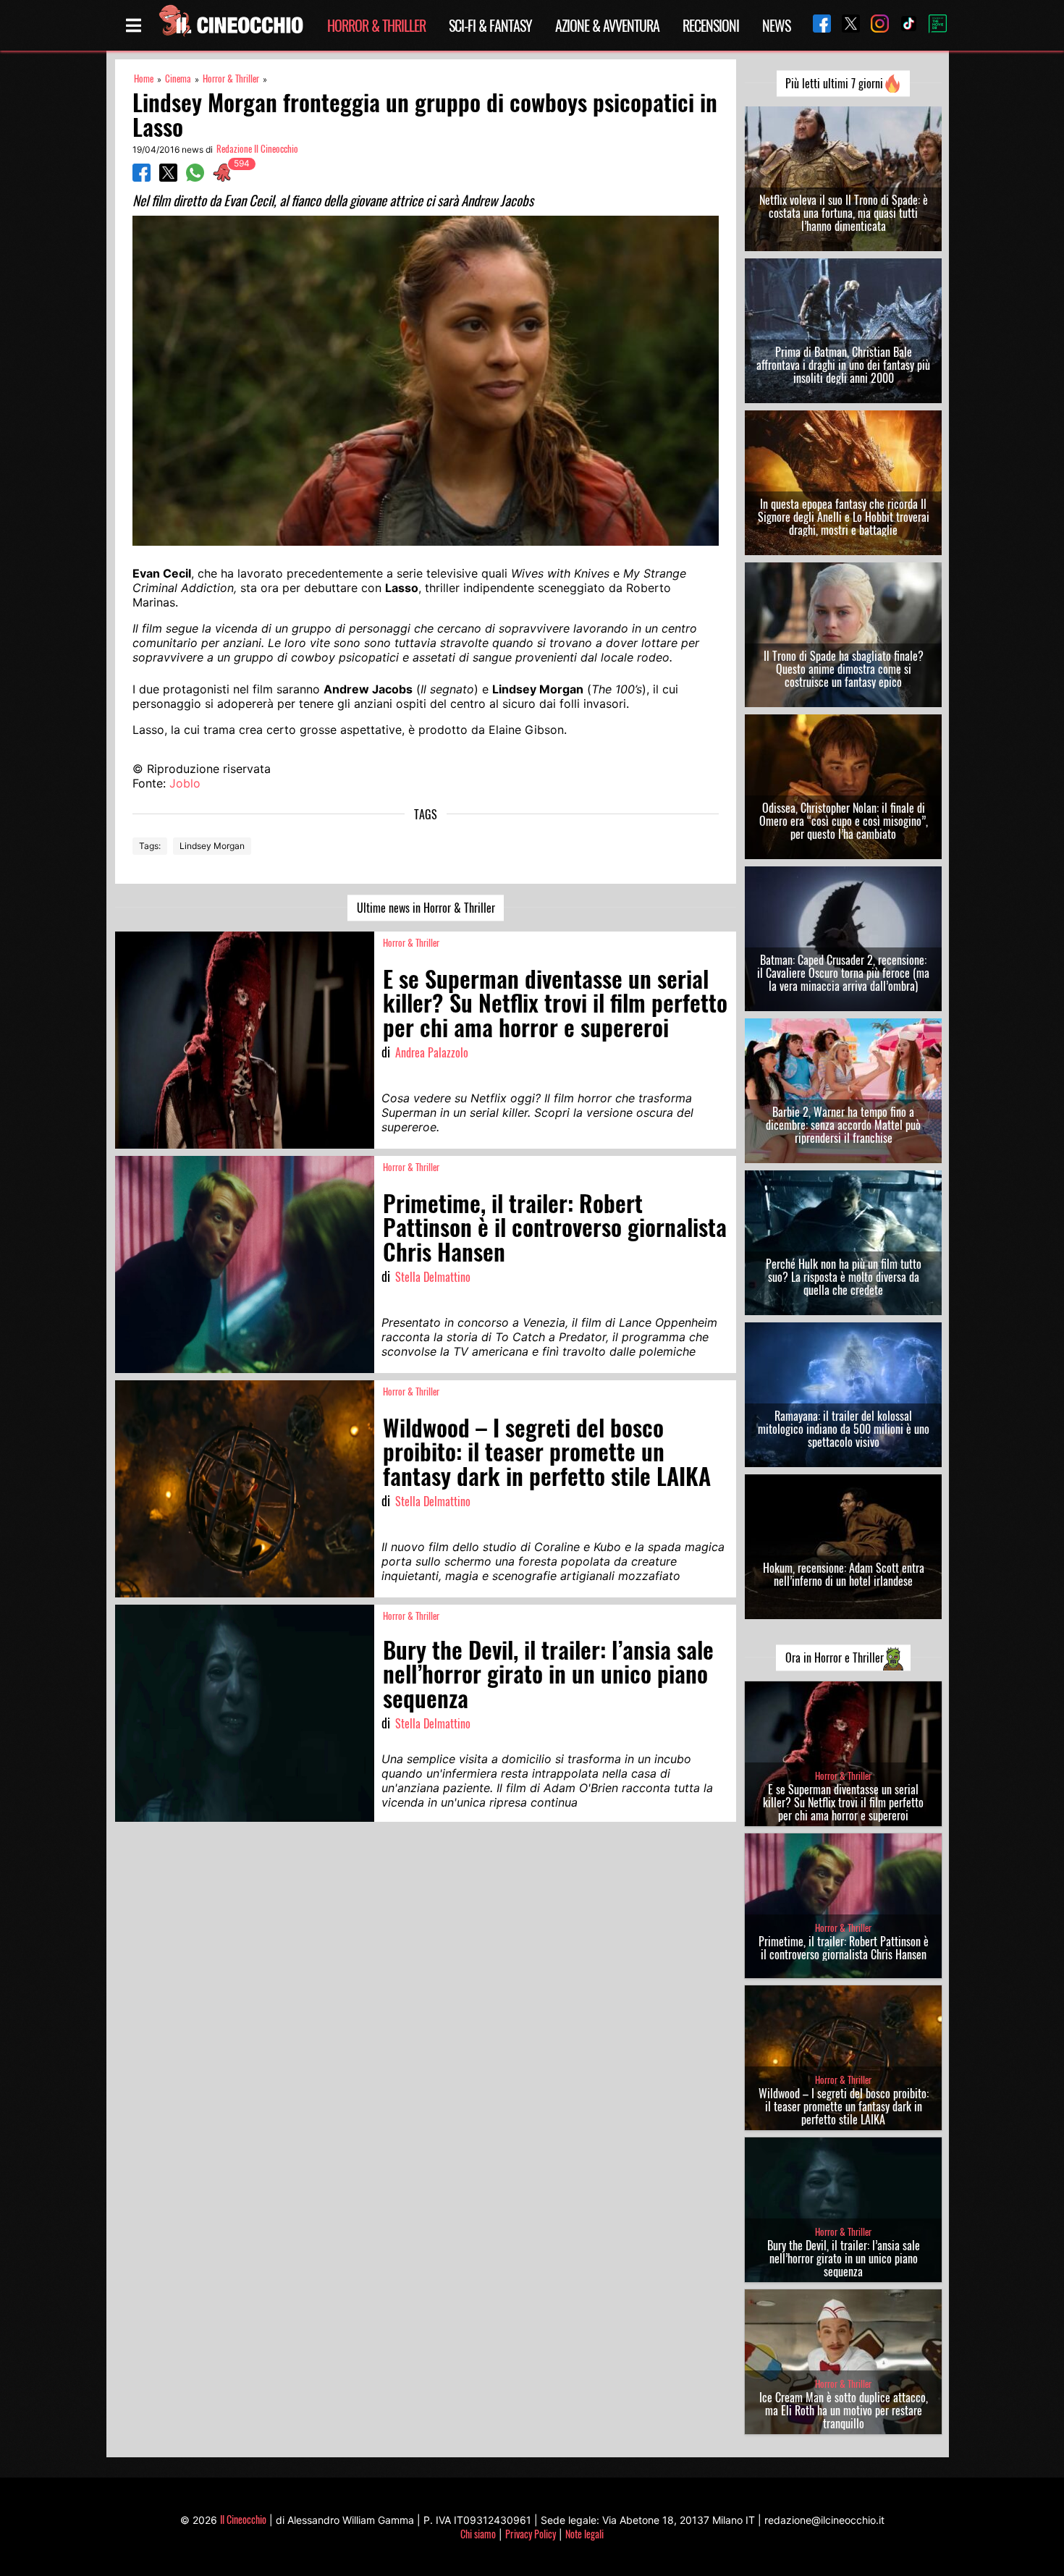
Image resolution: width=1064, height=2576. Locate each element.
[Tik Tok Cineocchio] (903, 25)
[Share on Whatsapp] (195, 177)
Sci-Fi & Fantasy (490, 25)
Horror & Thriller (376, 25)
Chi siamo (478, 2534)
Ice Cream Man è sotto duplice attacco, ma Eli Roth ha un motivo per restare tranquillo (844, 2410)
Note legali (584, 2534)
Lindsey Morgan (212, 846)
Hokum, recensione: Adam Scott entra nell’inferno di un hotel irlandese (844, 1574)
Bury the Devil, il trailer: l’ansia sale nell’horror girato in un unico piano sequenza (844, 2258)
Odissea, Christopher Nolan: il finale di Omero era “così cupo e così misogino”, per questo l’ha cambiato (844, 821)
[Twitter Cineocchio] (845, 25)
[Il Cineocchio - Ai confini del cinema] (230, 25)
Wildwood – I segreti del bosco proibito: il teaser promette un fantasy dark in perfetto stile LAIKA (844, 2106)
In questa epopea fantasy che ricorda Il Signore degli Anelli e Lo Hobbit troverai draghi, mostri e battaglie (844, 517)
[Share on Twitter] (168, 177)
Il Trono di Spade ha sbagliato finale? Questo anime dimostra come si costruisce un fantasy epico (844, 669)
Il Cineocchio (243, 2519)
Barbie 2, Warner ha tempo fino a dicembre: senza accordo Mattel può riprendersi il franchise (843, 1125)
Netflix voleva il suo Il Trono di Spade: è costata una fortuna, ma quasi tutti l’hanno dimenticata (844, 213)
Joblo (185, 783)
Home (144, 79)
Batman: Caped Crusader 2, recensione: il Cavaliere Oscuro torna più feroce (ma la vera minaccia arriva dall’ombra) (843, 973)
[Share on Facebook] (142, 177)
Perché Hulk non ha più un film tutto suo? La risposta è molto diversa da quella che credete (844, 1277)
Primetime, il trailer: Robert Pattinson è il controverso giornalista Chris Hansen (844, 1948)
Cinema (178, 79)
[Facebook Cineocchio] (816, 25)
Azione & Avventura (607, 25)
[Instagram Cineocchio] (874, 25)
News (776, 25)
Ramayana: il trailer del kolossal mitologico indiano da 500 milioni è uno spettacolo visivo (844, 1429)
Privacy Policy (531, 2534)
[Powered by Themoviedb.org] (932, 25)
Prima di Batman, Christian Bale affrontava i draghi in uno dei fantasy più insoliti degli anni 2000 (843, 365)
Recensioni (711, 25)
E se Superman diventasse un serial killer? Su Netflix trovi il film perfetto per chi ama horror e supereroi (843, 1802)
